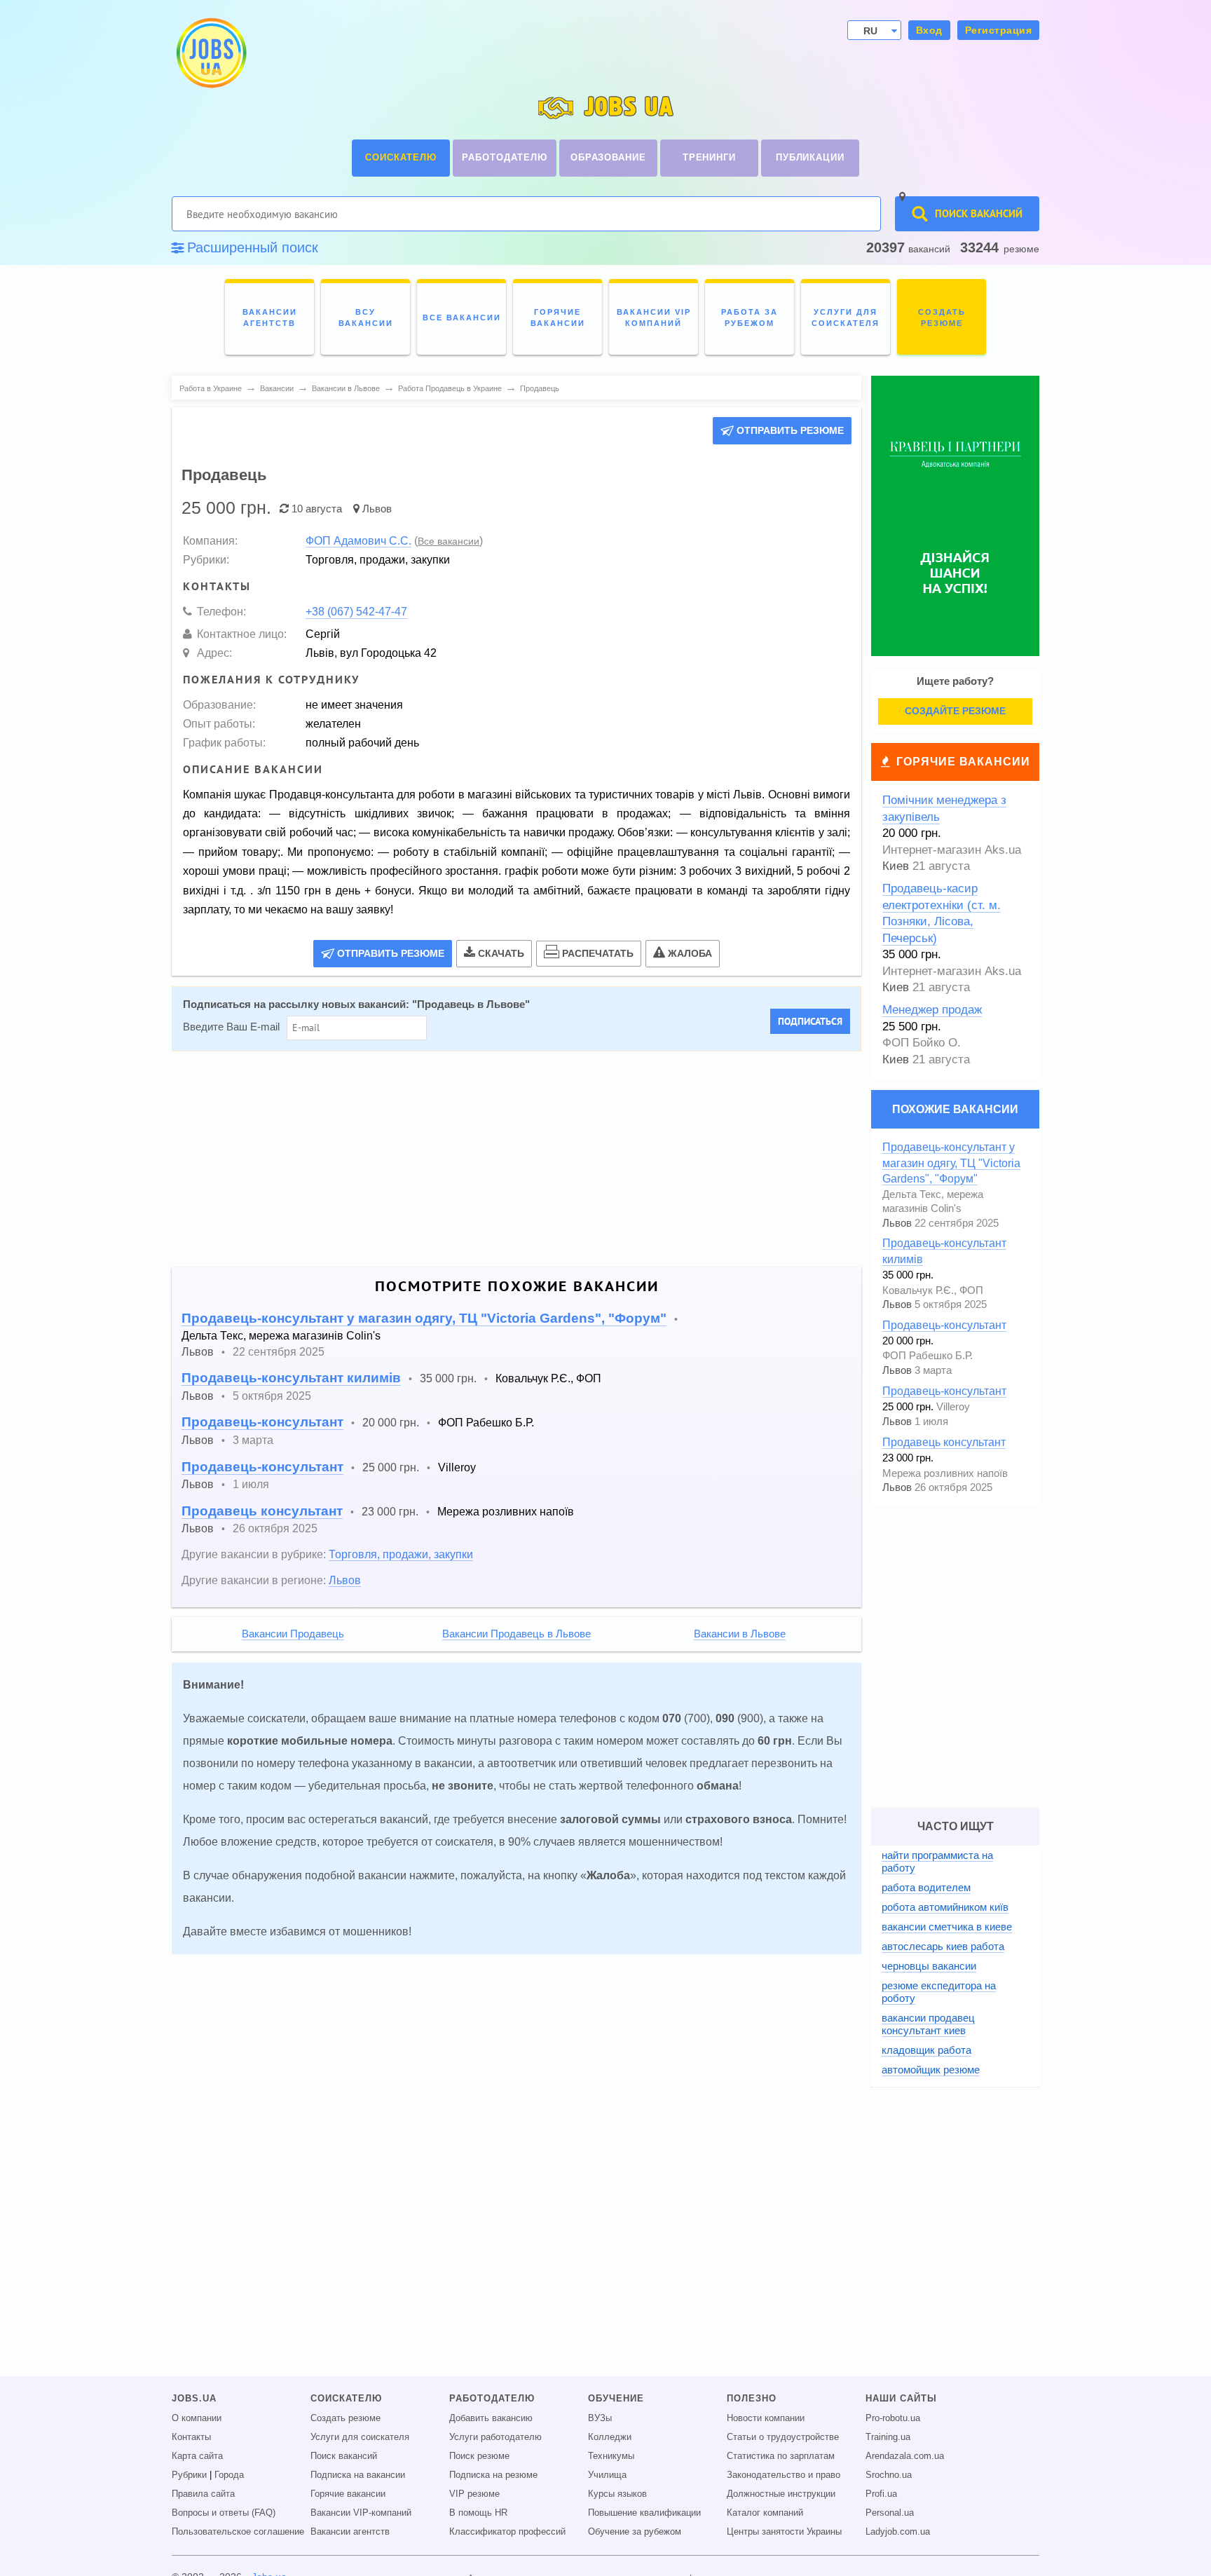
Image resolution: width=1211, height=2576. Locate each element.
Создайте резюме (955, 711)
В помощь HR (478, 2513)
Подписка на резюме (493, 2475)
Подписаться (810, 1021)
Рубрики (189, 2475)
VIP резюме (474, 2494)
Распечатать (598, 953)
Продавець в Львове (471, 1004)
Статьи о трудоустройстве (783, 2437)
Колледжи (610, 2437)
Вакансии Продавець (293, 1634)
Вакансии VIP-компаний (361, 2513)
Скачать (501, 953)
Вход (929, 30)
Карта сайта (197, 2456)
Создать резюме (345, 2418)
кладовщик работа (926, 2050)
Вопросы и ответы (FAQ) (224, 2513)
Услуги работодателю (495, 2437)
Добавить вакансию (491, 2418)
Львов (377, 509)
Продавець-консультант (262, 1422)
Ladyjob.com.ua (898, 2532)
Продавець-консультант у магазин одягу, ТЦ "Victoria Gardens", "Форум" (424, 1318)
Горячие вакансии (963, 762)
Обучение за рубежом (635, 2532)
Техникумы (611, 2456)
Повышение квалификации (644, 2513)
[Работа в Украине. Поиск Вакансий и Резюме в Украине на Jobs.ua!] (210, 53)
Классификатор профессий (507, 2532)
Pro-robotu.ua (893, 2418)
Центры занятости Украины (784, 2532)
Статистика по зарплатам (781, 2456)
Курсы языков (617, 2494)
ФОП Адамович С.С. (358, 540)
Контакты (191, 2437)
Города (229, 2475)
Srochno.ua (889, 2475)
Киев (896, 866)
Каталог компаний (765, 2513)
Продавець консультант (262, 1511)
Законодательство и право (784, 2475)
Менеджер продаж (932, 1010)
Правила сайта (203, 2494)
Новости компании (766, 2418)
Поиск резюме (479, 2456)
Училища (607, 2475)
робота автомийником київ (945, 1907)
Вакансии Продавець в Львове (516, 1634)
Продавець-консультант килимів (291, 1378)
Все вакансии (449, 541)
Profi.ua (881, 2494)
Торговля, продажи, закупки (401, 1554)
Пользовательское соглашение (238, 2532)
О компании (197, 2418)
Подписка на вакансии (358, 2475)
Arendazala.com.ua (905, 2456)
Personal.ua (890, 2513)
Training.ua (888, 2437)
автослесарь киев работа (943, 1946)
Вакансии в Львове (740, 1634)
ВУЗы (600, 2418)
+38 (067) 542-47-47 (356, 611)
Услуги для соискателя (360, 2437)
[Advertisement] (507, 1159)
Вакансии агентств (350, 2532)
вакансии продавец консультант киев (928, 2024)
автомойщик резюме (931, 2070)
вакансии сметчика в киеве (947, 1927)
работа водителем (926, 1887)
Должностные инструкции (781, 2494)
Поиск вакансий (344, 2456)
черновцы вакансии (929, 1966)
